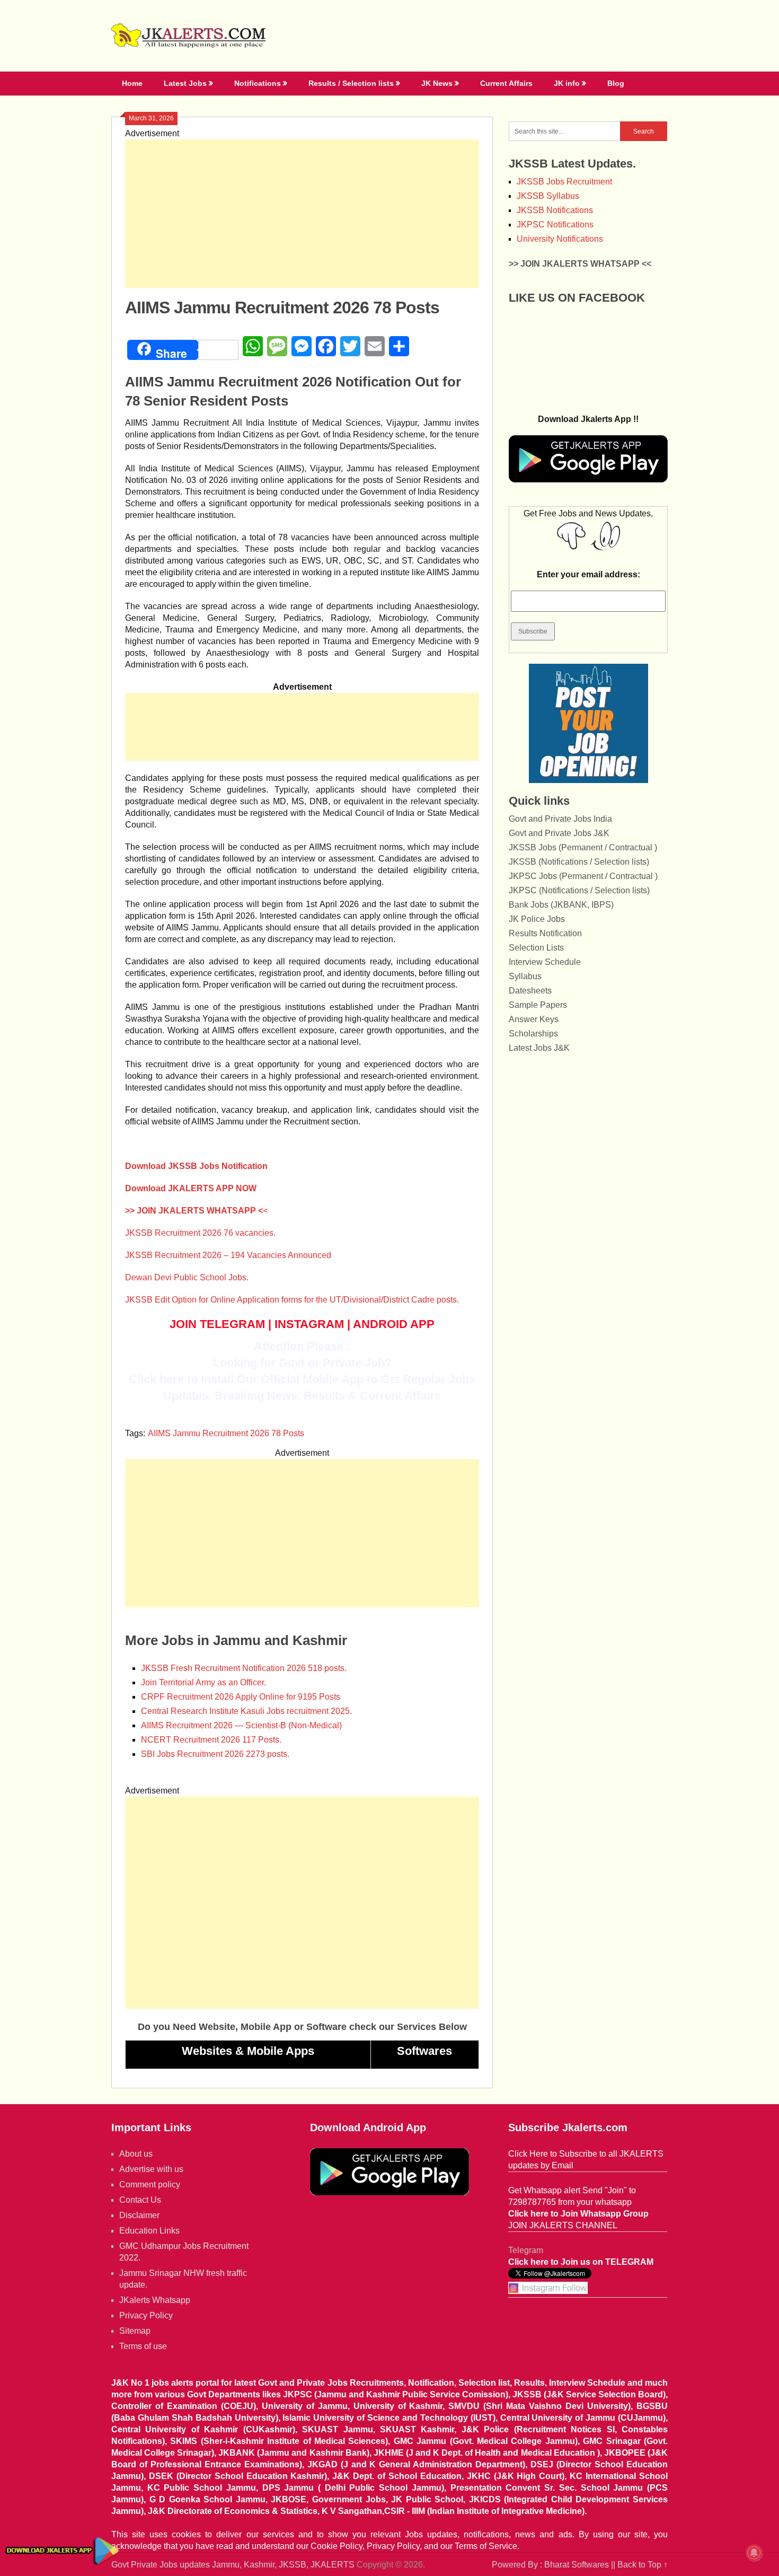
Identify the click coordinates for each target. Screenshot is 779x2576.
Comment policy (150, 2184)
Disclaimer (139, 2215)
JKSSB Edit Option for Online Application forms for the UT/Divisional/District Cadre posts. (292, 1300)
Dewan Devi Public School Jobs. (187, 1277)
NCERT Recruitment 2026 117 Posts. (211, 1740)
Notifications (258, 83)
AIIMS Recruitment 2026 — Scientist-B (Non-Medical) (241, 1725)
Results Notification (545, 933)
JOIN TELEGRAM (217, 1324)
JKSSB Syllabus (548, 196)
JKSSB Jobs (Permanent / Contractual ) (583, 847)
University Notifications (560, 239)
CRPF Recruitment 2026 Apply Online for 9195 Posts (241, 1697)
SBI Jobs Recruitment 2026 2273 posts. (215, 1754)
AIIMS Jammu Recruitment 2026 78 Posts (226, 1433)
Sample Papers (538, 1005)
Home (132, 83)
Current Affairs (506, 83)
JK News (437, 83)
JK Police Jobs (537, 919)
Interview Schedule (545, 962)
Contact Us (140, 2200)
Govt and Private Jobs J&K (559, 833)
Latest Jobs (185, 83)
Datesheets (530, 991)
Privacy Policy (146, 2315)
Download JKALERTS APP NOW (191, 1188)
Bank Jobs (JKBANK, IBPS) (561, 905)
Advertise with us (151, 2169)
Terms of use (143, 2346)
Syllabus (525, 976)
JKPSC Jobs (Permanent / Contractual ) (583, 876)
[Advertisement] (302, 214)
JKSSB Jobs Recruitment (564, 182)
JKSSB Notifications (555, 210)
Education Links (149, 2231)
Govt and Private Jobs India (560, 819)
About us (136, 2154)
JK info (567, 83)
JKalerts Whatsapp (155, 2300)
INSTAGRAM (309, 1324)
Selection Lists (536, 948)
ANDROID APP (394, 1324)
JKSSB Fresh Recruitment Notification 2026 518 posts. (244, 1668)
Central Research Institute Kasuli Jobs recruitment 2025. (246, 1711)
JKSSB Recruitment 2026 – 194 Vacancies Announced (228, 1255)
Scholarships (533, 1034)
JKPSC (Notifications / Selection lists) (579, 890)
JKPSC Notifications (555, 225)
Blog (616, 83)
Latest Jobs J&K (539, 1048)
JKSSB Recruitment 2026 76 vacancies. (200, 1233)
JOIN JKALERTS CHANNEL (563, 2225)
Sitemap (135, 2331)
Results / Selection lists (351, 83)
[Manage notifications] (754, 2553)
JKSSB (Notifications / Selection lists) (579, 862)
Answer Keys (534, 1019)
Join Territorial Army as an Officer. (203, 1682)
